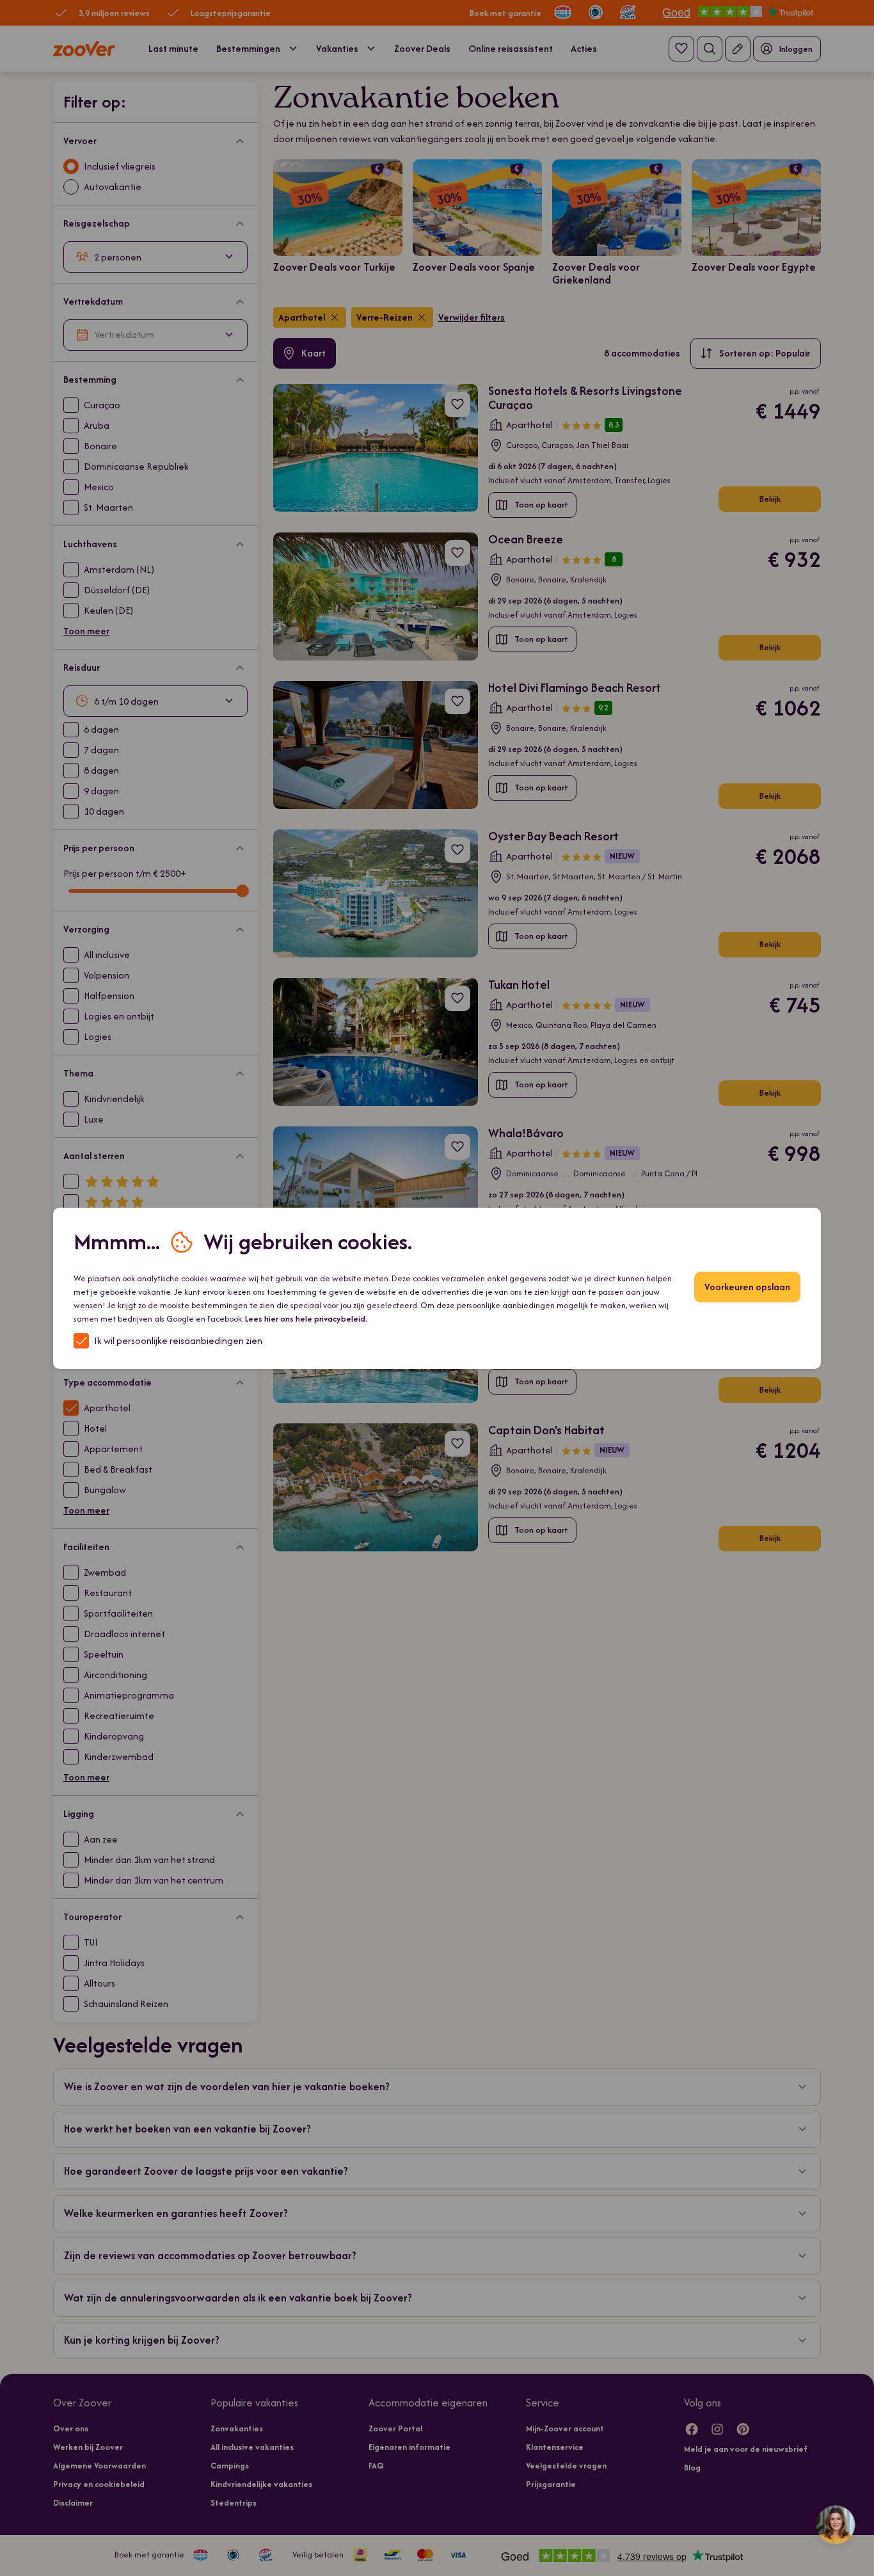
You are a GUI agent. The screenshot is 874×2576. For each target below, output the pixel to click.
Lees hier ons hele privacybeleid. (306, 1319)
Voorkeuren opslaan (747, 1287)
